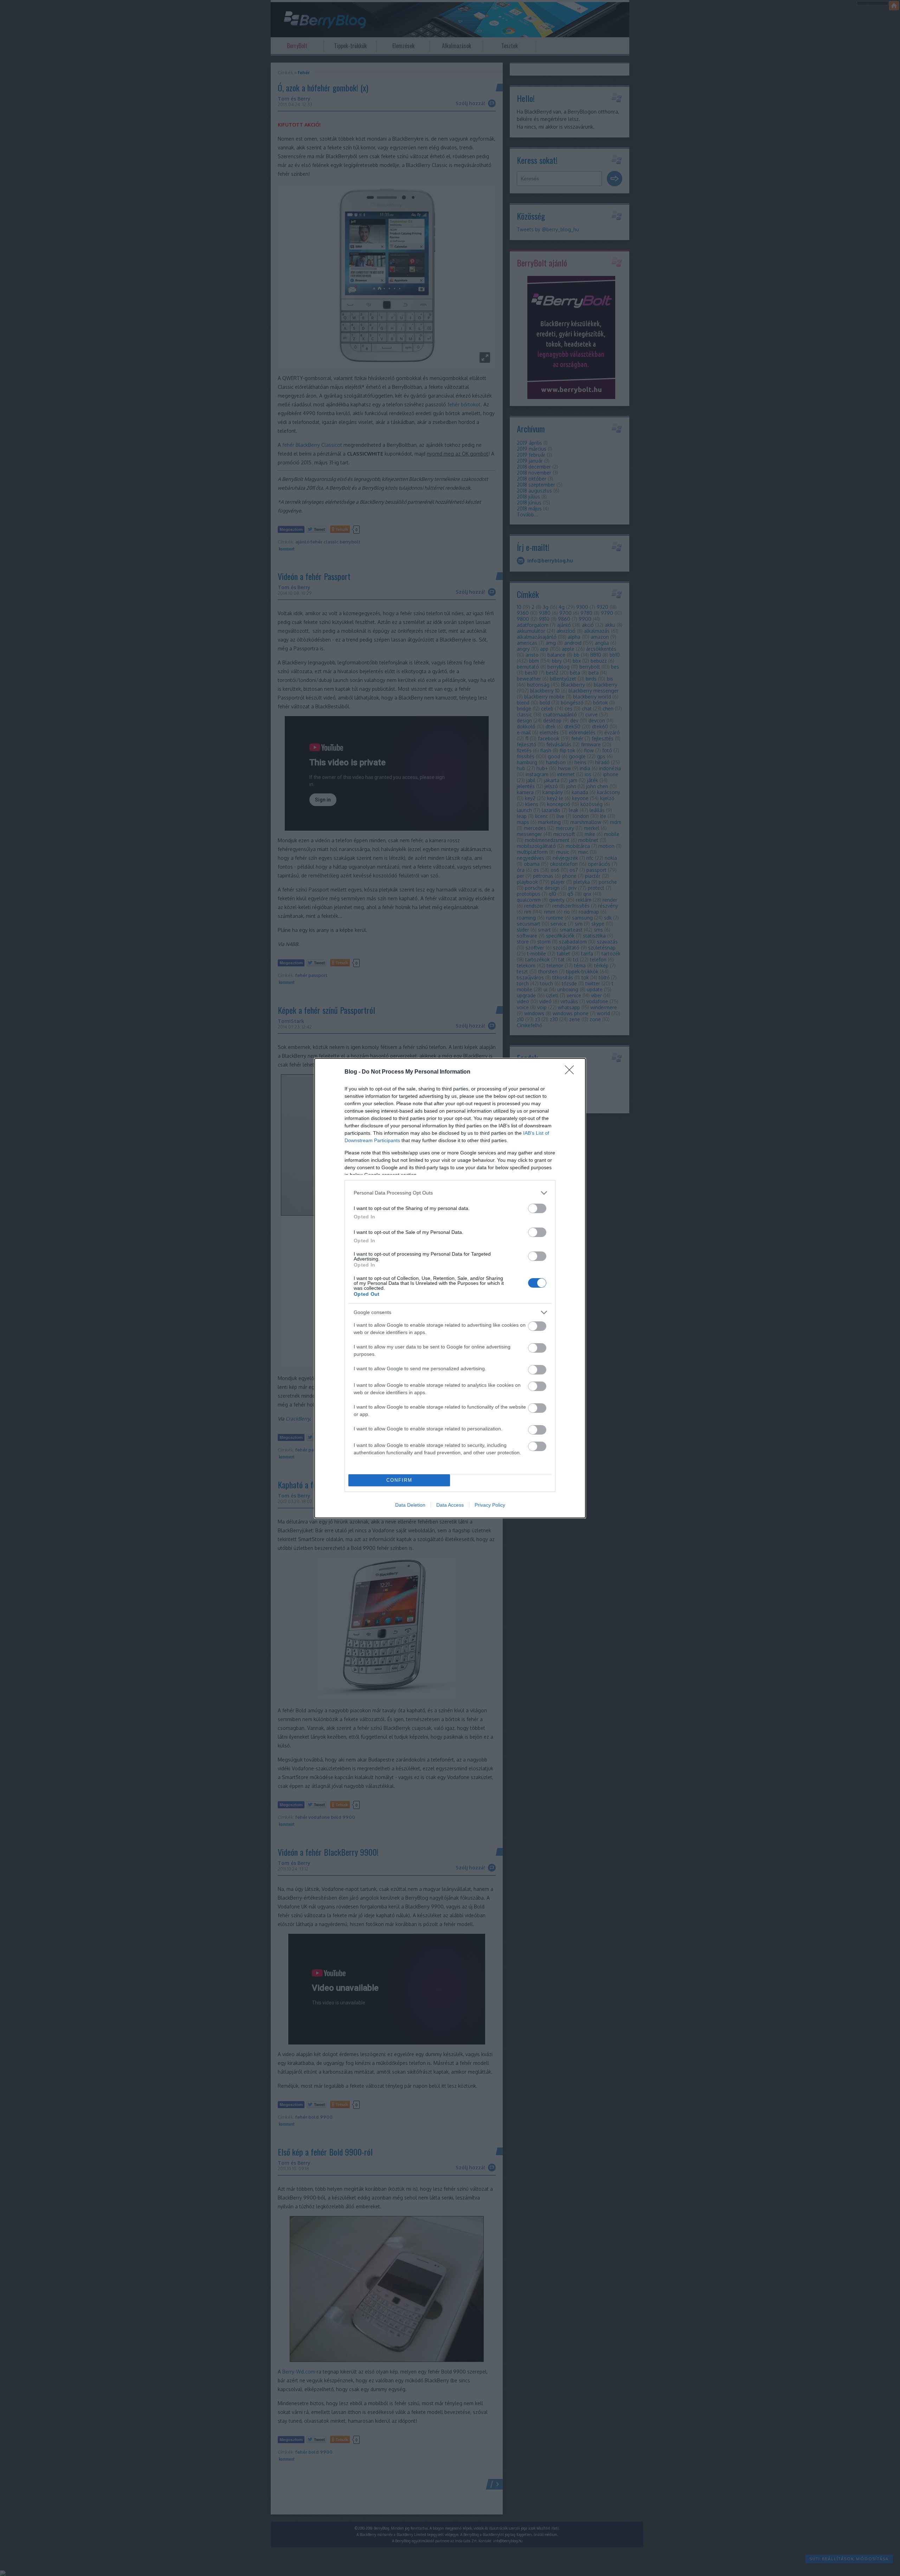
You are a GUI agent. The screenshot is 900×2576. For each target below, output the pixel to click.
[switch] (537, 1208)
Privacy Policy (490, 1505)
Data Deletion (410, 1505)
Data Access (450, 1505)
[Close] (572, 1072)
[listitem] (450, 1193)
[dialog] (450, 1288)
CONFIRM (399, 1480)
